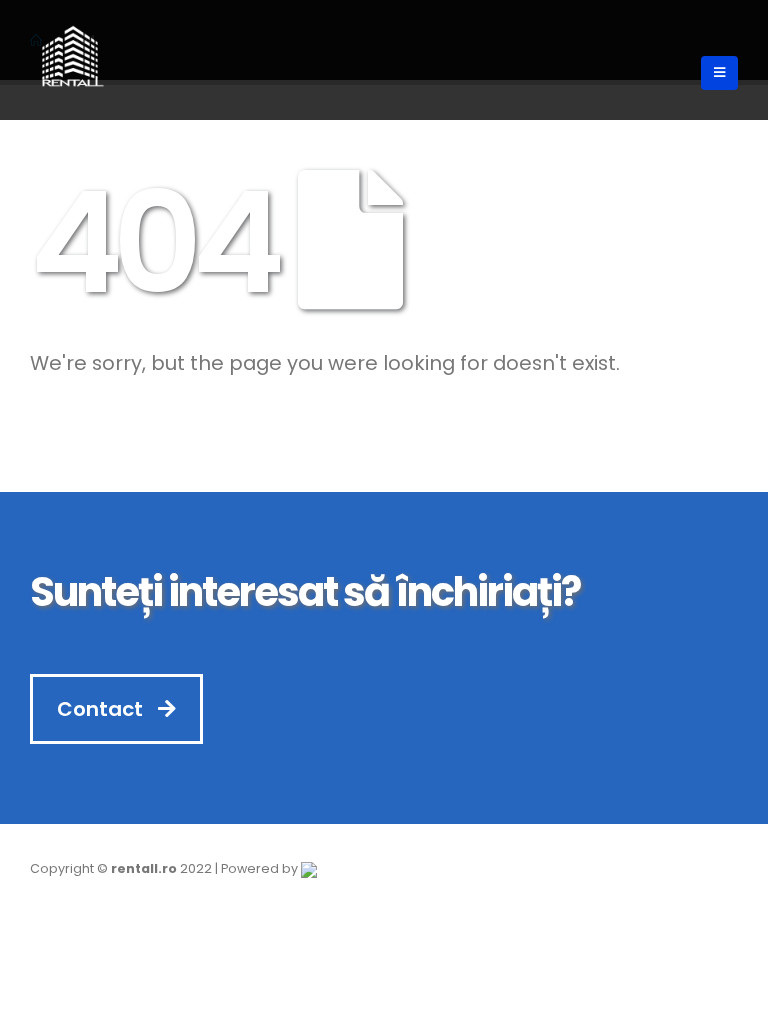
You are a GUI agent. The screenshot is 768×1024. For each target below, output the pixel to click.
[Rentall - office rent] (70, 60)
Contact (102, 709)
